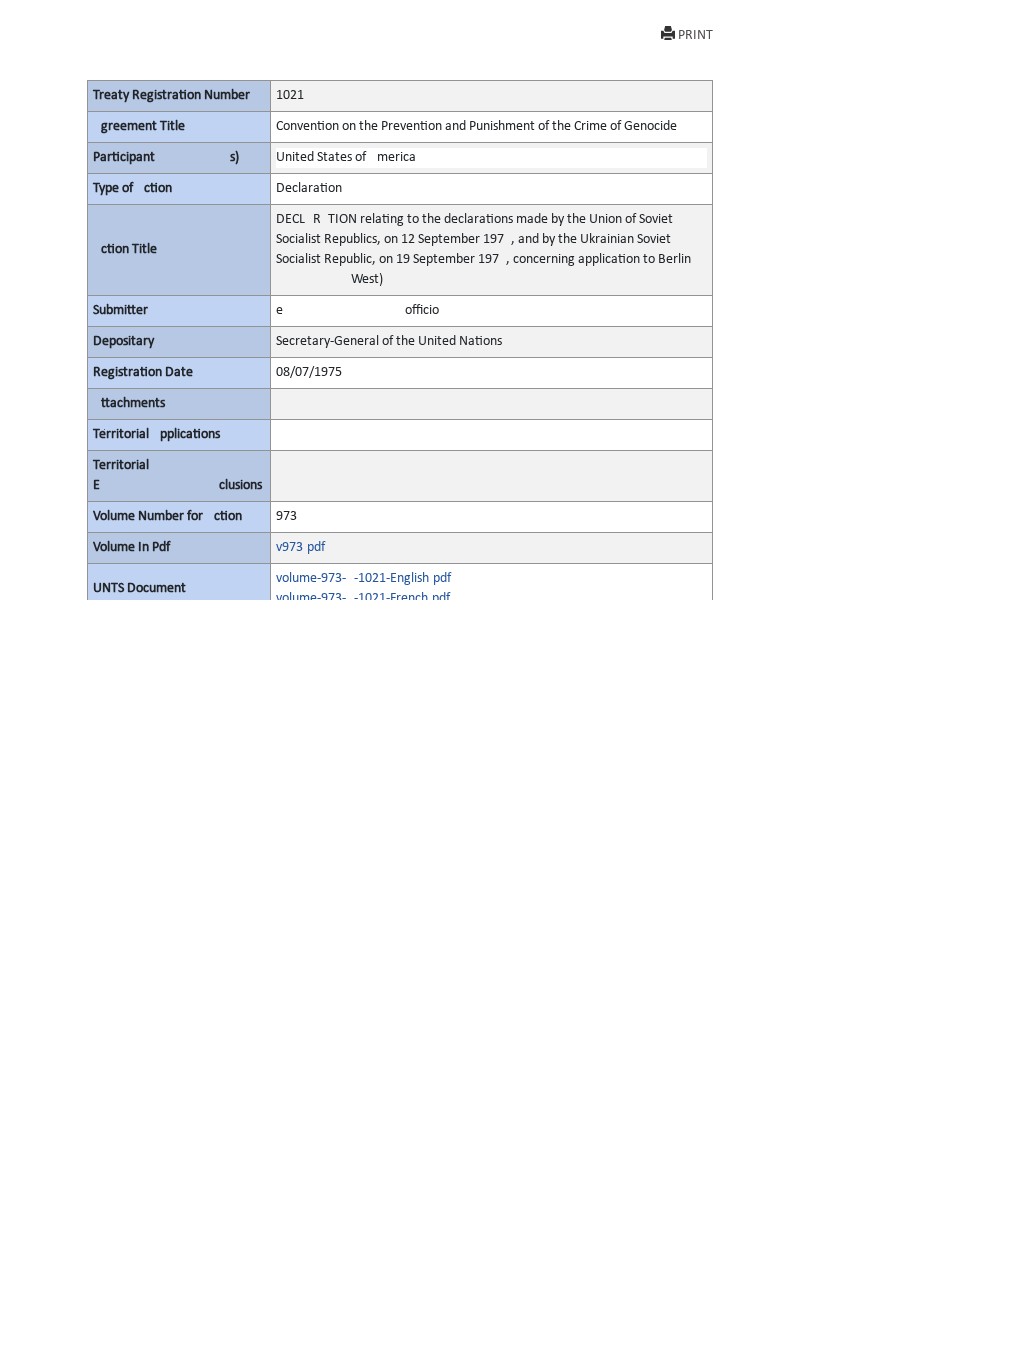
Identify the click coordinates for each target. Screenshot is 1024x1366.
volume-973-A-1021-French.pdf (363, 598)
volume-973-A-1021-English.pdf (363, 578)
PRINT (695, 35)
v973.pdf (300, 547)
